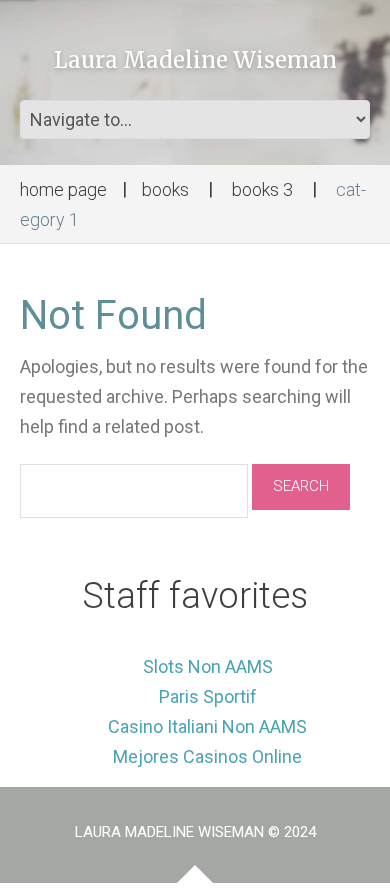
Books (165, 189)
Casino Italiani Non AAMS (207, 726)
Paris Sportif (208, 696)
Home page (63, 189)
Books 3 (262, 189)
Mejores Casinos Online (207, 756)
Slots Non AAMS (208, 666)
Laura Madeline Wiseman (195, 60)
